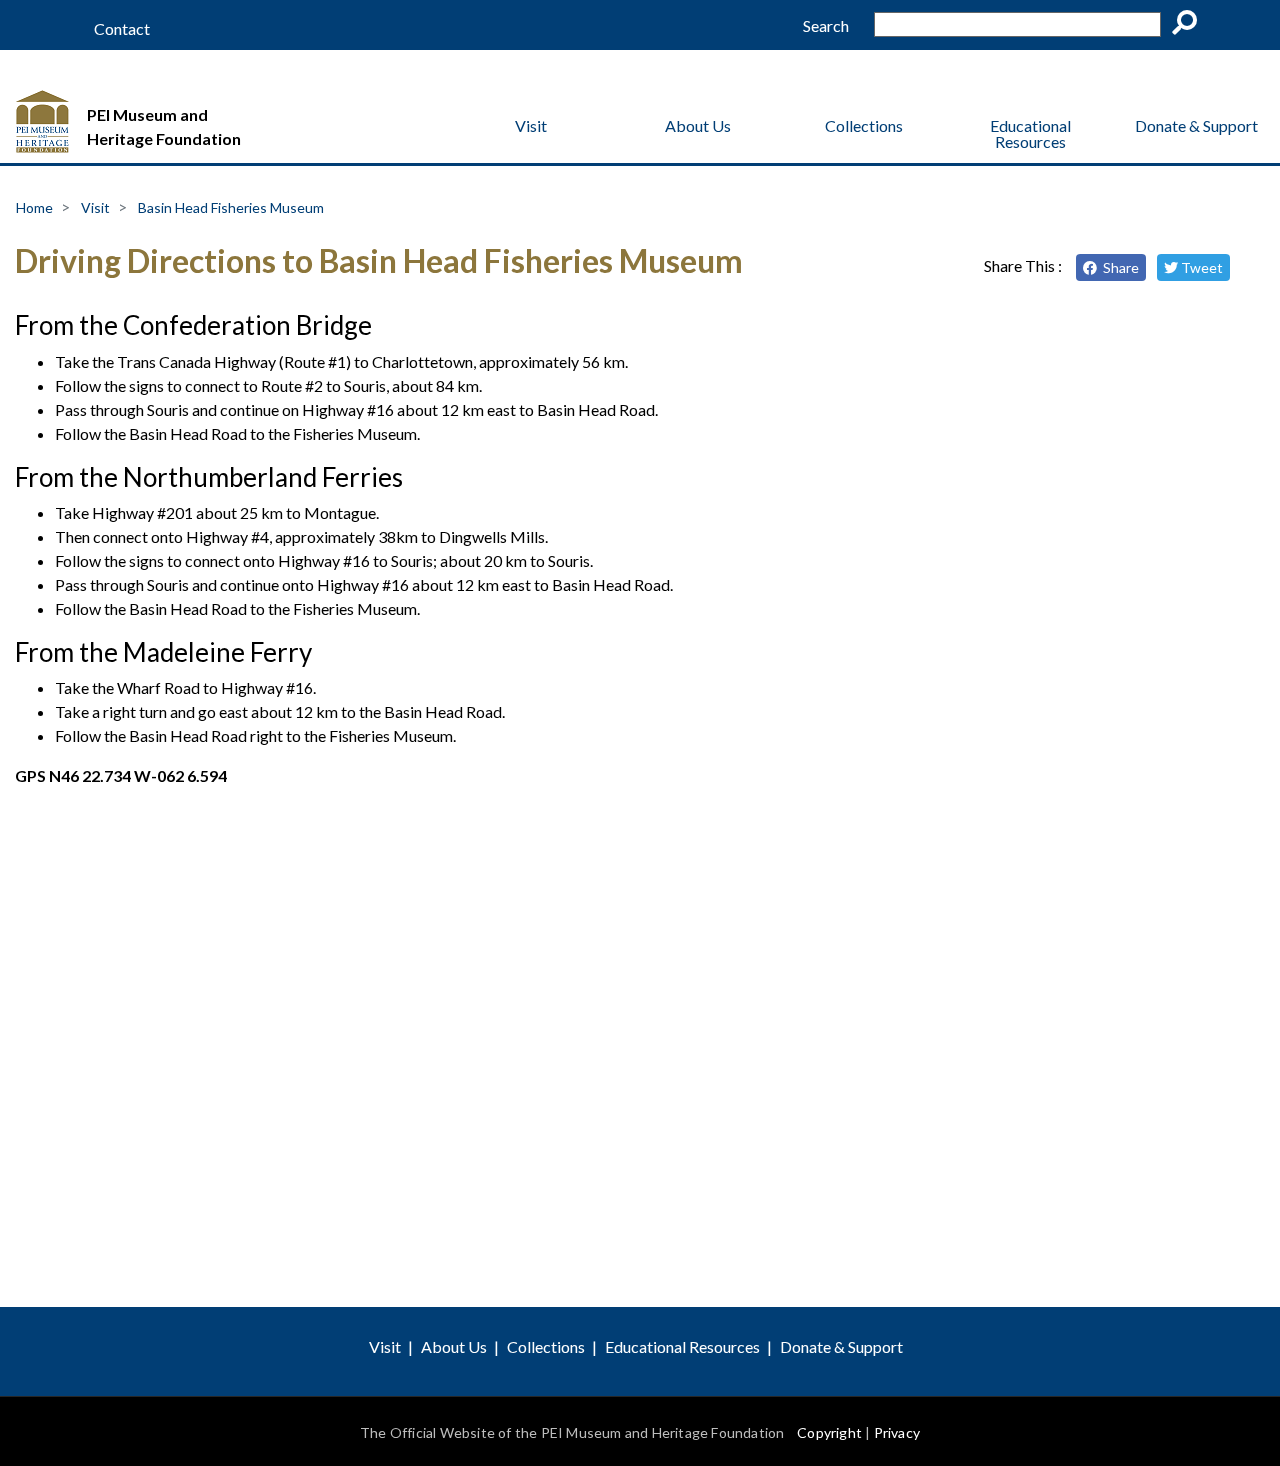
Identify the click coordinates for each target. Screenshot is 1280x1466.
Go (1191, 26)
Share (1118, 267)
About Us (698, 125)
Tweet (1200, 267)
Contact (122, 29)
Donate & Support (1196, 125)
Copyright (829, 1432)
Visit (531, 125)
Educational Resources (1030, 133)
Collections (864, 125)
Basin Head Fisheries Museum (231, 207)
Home (34, 207)
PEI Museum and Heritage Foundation (164, 126)
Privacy (897, 1432)
